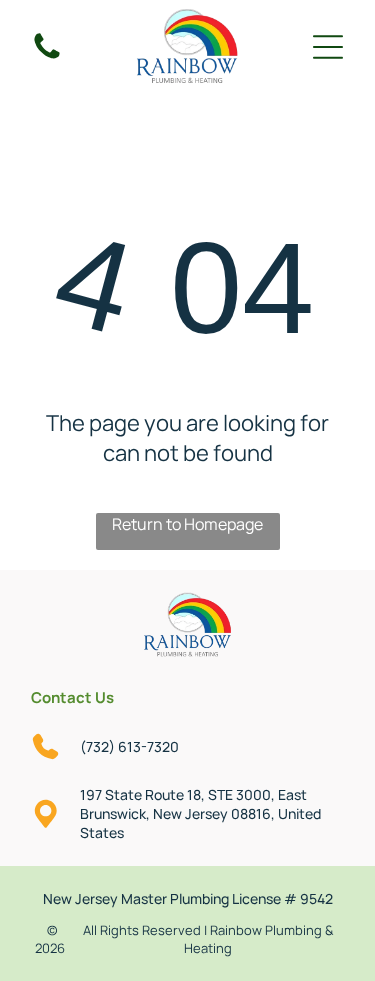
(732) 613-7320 (129, 746)
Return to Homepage (187, 524)
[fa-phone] (47, 57)
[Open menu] (328, 47)
